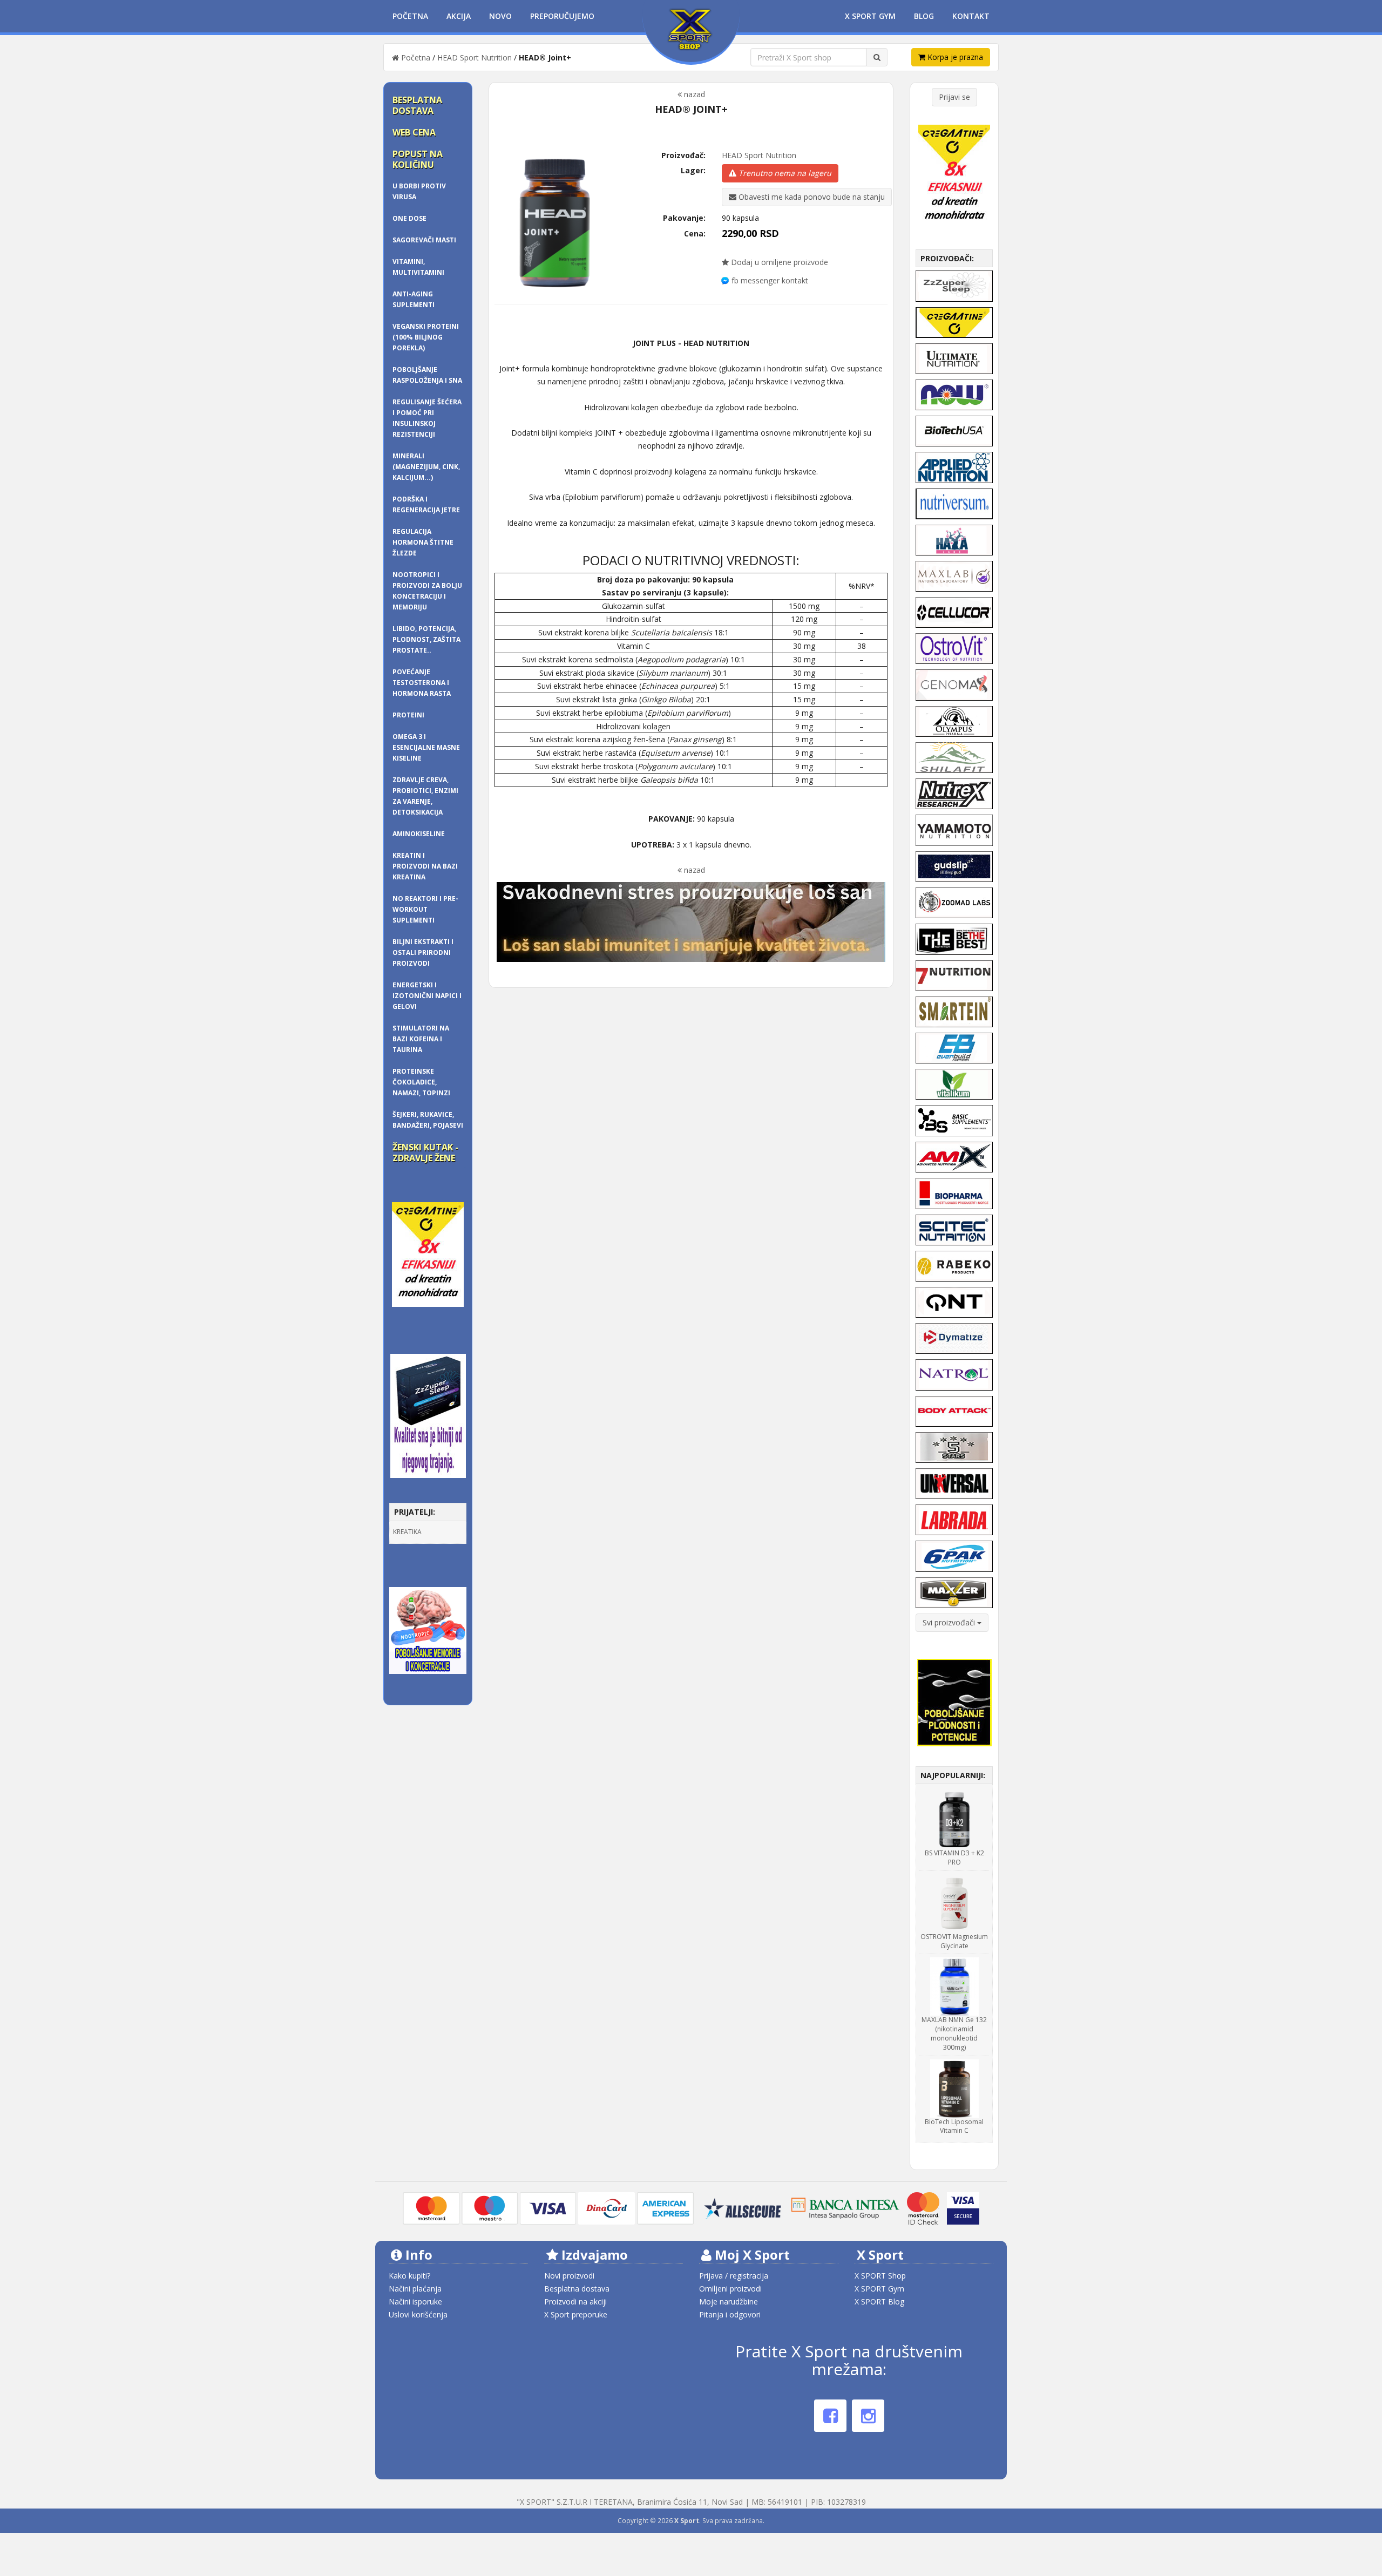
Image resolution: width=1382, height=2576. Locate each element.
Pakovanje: (684, 218)
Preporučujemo (562, 16)
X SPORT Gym (879, 2289)
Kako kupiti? (409, 2276)
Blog (924, 16)
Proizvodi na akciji (575, 2302)
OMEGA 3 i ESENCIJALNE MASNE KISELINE (426, 747)
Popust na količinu (418, 159)
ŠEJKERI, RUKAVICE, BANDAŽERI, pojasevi (428, 1120)
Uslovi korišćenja (418, 2314)
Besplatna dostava (417, 105)
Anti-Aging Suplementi (414, 299)
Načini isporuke (415, 2302)
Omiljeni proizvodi (730, 2289)
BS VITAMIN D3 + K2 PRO (954, 1858)
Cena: (695, 233)
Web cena (414, 132)
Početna (410, 16)
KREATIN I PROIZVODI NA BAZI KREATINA (425, 866)
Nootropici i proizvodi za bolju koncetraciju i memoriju (427, 591)
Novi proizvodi (569, 2276)
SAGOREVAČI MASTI (424, 240)
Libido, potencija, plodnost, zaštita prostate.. (426, 639)
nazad (693, 94)
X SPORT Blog (879, 2302)
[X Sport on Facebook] (830, 2416)
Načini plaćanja (415, 2289)
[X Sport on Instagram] (868, 2416)
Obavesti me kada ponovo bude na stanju (811, 197)
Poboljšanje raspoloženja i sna (427, 375)
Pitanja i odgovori (730, 2314)
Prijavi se (954, 97)
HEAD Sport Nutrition (475, 57)
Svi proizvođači (950, 1622)
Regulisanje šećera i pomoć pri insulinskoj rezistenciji (427, 418)
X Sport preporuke (576, 2314)
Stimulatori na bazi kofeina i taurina (421, 1039)
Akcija (459, 16)
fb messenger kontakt (770, 280)
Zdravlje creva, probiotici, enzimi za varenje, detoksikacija (425, 796)
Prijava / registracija (734, 2276)
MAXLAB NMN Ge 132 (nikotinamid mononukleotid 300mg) (954, 2033)
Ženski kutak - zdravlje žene (425, 1153)
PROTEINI (408, 715)
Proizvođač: (683, 155)
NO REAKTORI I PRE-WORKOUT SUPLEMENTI (425, 909)
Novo (500, 16)
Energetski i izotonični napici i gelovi (427, 996)
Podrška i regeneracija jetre (426, 504)
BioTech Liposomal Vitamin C (954, 2126)
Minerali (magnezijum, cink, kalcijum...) (426, 467)
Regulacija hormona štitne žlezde (423, 542)
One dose (409, 218)
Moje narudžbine (729, 2302)
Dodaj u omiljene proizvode (778, 262)
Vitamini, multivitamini (418, 267)
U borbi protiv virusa (419, 191)
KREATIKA (407, 1532)
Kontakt (971, 16)
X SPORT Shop (880, 2276)
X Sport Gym (870, 16)
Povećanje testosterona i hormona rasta (422, 683)
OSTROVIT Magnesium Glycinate (954, 1941)
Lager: (693, 170)
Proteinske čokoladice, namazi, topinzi (421, 1082)
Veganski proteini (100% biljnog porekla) (426, 337)
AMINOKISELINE (419, 834)
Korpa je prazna (954, 57)
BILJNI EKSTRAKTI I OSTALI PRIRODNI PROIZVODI (423, 953)
